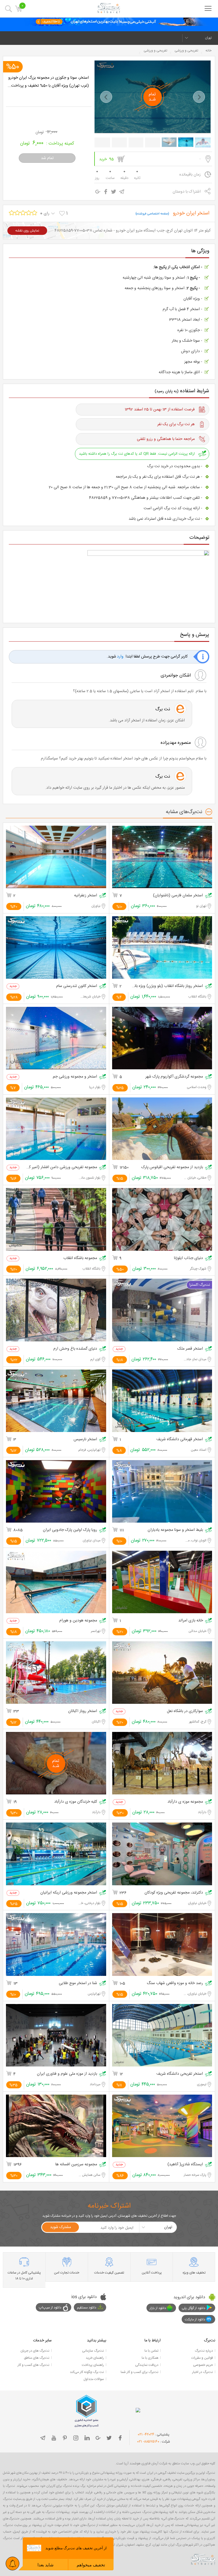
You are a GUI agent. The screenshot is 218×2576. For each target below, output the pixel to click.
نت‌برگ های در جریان (35, 2351)
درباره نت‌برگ (204, 2351)
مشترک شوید (60, 2227)
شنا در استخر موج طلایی (78, 1983)
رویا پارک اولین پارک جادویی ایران (70, 1530)
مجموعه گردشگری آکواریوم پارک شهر (174, 1077)
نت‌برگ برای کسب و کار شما (140, 2372)
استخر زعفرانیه (86, 896)
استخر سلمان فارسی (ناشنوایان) (178, 896)
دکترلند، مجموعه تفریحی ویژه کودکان (174, 1893)
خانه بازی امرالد (191, 1621)
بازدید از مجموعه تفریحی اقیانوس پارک (172, 1167)
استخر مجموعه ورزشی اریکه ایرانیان (69, 1893)
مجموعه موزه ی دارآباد (185, 1802)
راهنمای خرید (95, 2358)
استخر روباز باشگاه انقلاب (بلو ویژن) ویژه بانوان (167, 986)
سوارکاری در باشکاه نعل (185, 1711)
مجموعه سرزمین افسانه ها (76, 2165)
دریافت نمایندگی (147, 2365)
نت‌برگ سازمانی (93, 2351)
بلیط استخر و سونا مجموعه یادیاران (175, 1530)
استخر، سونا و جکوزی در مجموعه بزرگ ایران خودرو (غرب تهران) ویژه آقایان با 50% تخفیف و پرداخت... (48, 82)
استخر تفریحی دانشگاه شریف (180, 2074)
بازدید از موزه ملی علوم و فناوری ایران (67, 2074)
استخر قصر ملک (190, 1349)
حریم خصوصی (203, 2365)
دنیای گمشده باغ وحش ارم (75, 1349)
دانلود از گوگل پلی (193, 2308)
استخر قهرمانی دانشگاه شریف (180, 1440)
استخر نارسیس (85, 1440)
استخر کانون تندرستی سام (77, 986)
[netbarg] (203, 2559)
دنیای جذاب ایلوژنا (188, 1258)
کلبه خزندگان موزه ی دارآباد (76, 1802)
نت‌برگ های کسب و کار (33, 2365)
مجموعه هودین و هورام (78, 1621)
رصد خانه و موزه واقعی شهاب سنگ (175, 1983)
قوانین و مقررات (202, 2358)
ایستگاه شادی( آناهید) (185, 2165)
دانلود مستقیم (87, 2308)
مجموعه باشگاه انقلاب (80, 1258)
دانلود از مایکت (195, 2320)
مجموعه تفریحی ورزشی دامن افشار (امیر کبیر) (62, 1167)
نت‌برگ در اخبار (203, 2372)
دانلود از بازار (158, 2308)
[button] (106, 97)
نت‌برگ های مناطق (37, 2358)
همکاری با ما (150, 2358)
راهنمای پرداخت (93, 2365)
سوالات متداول (94, 2379)
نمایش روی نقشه (27, 231)
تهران (208, 38)
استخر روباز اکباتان (83, 1711)
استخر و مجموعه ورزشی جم (75, 1077)
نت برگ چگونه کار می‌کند (87, 2372)
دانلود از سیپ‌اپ (50, 2308)
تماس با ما (151, 2351)
